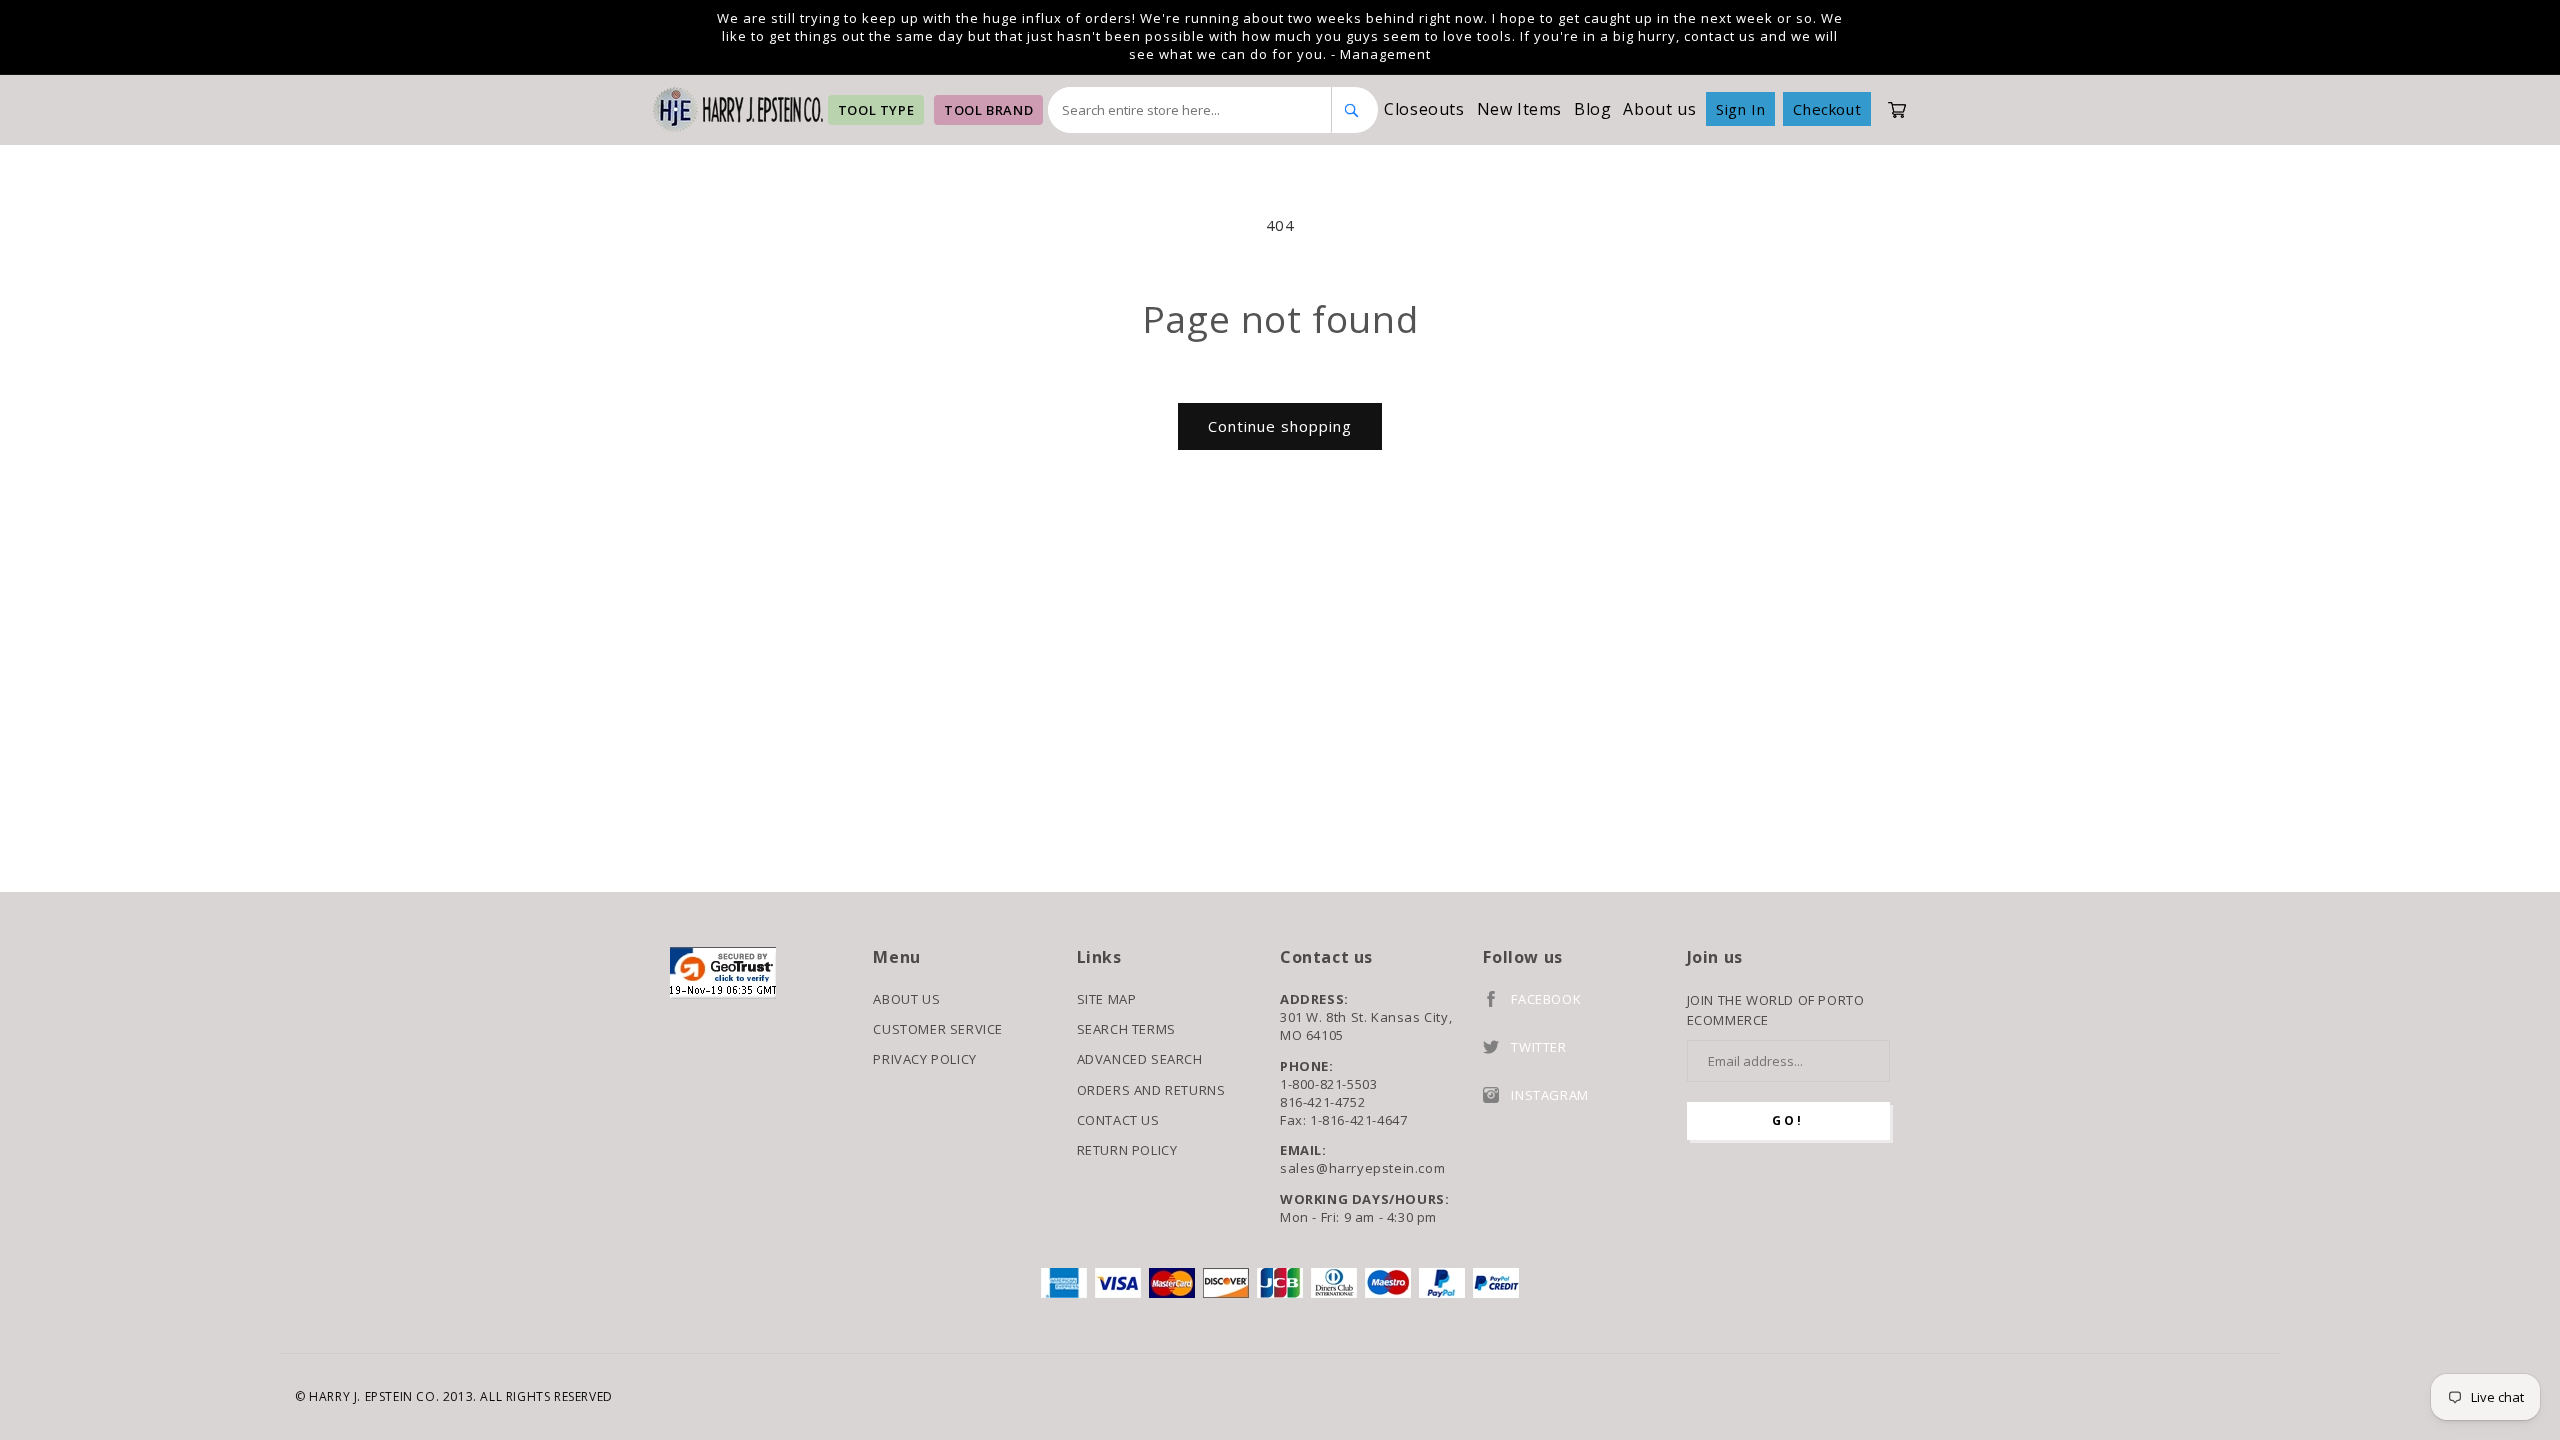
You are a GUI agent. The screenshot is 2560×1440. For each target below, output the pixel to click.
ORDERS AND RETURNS (1151, 1090)
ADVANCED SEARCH (1140, 1059)
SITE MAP (1107, 999)
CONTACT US (1118, 1120)
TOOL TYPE (876, 110)
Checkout (1827, 109)
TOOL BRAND (988, 110)
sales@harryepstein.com (1362, 1168)
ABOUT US (906, 999)
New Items (1519, 109)
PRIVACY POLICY (924, 1059)
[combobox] (1190, 110)
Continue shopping (1280, 426)
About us (1659, 109)
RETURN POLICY (1127, 1150)
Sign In (1740, 109)
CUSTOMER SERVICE (938, 1029)
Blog (1592, 109)
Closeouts (1424, 109)
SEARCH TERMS (1126, 1029)
